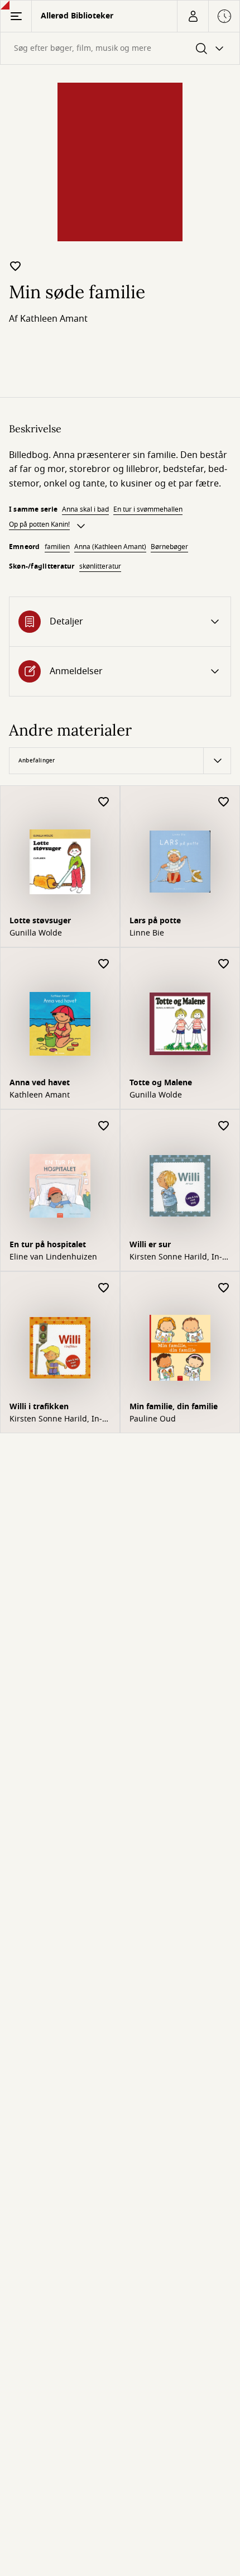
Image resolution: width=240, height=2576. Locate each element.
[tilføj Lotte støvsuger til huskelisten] (104, 802)
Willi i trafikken (39, 1407)
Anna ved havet (40, 1083)
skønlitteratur (100, 566)
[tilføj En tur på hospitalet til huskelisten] (104, 1126)
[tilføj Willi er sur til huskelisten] (224, 1126)
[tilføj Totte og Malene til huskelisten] (224, 964)
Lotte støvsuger (40, 921)
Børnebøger (169, 547)
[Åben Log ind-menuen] (193, 16)
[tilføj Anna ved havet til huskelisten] (104, 964)
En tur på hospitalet (48, 1245)
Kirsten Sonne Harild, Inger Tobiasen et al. (176, 1257)
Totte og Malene (161, 1083)
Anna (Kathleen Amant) (110, 547)
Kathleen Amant (54, 319)
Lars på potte (155, 921)
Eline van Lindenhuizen (53, 1257)
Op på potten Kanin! (39, 524)
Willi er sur (150, 1245)
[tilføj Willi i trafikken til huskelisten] (104, 1288)
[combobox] (120, 48)
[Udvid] (81, 526)
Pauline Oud (153, 1419)
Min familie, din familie (174, 1407)
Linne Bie (147, 933)
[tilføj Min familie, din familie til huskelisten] (224, 1288)
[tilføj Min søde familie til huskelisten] (16, 266)
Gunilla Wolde (36, 933)
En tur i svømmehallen (148, 509)
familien (57, 547)
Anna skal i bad (85, 509)
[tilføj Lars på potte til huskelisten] (224, 802)
